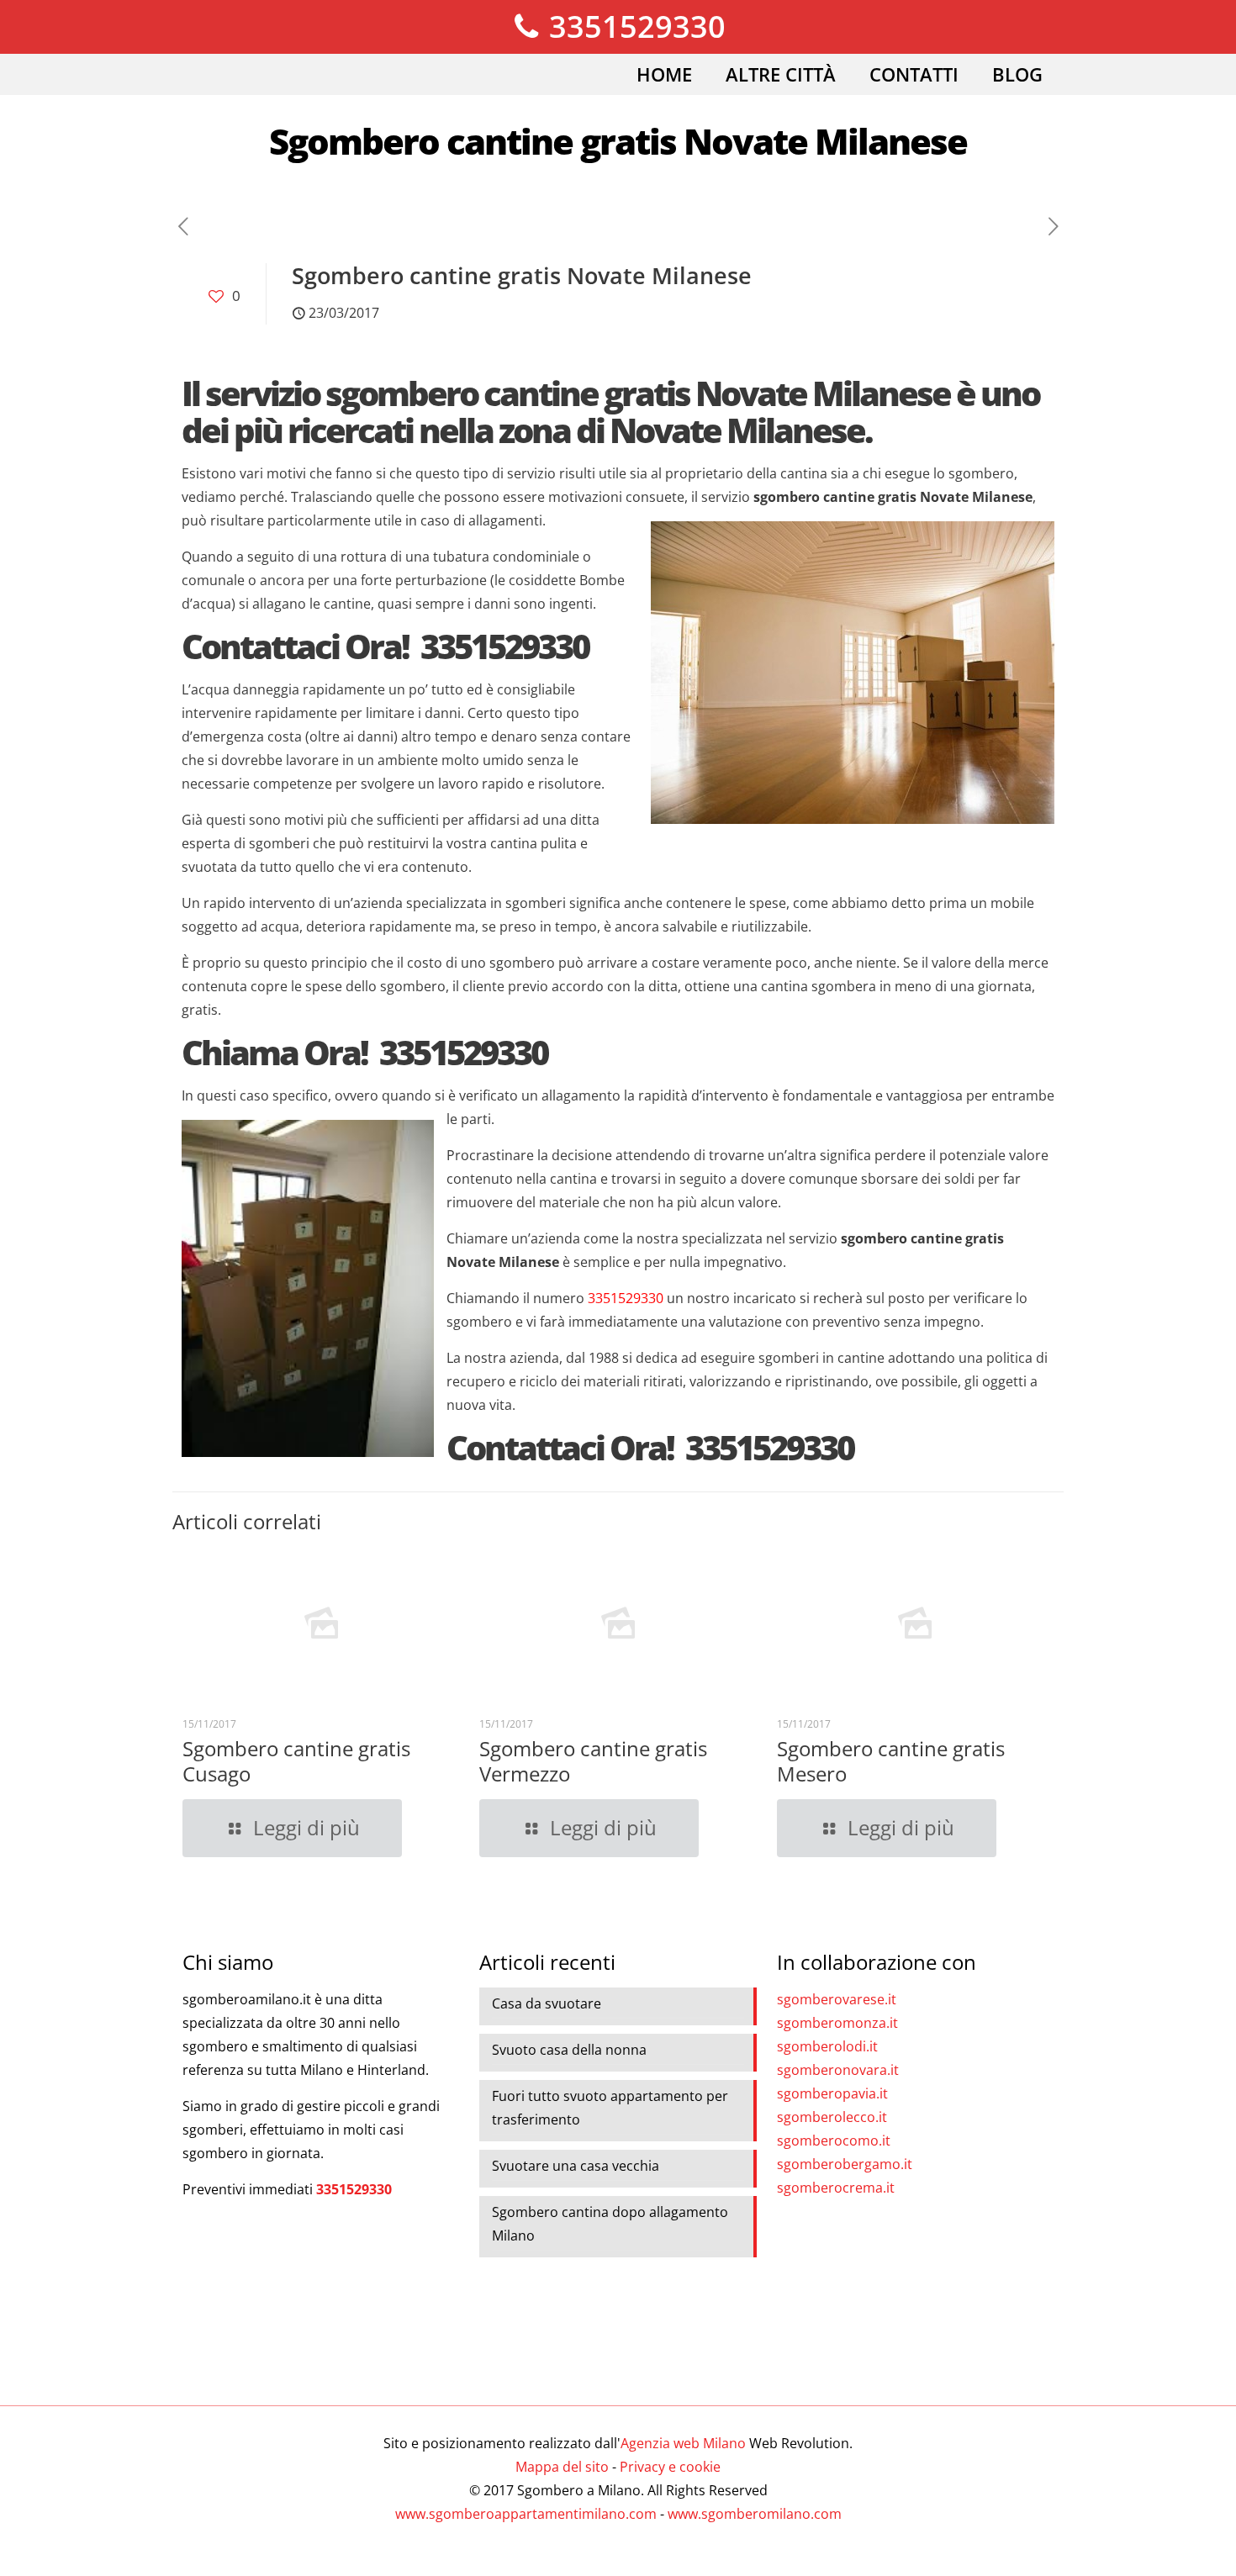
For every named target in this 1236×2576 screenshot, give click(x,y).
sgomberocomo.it (834, 2141)
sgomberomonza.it (837, 2023)
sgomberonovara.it (838, 2070)
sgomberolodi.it (827, 2046)
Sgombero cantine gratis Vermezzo (593, 1761)
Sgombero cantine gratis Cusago (296, 1761)
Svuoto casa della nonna (569, 2050)
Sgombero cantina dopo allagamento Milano (610, 2224)
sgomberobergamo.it (845, 2164)
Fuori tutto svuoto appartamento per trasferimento (610, 2108)
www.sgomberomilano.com (755, 2514)
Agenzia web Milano (683, 2443)
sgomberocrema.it (836, 2188)
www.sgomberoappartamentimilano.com (526, 2514)
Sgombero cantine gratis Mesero (891, 1761)
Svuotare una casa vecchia (576, 2166)
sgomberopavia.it (832, 2093)
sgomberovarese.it (837, 1999)
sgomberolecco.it (832, 2117)
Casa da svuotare (547, 2003)
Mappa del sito (562, 2467)
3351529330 (634, 26)
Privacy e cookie (670, 2467)
